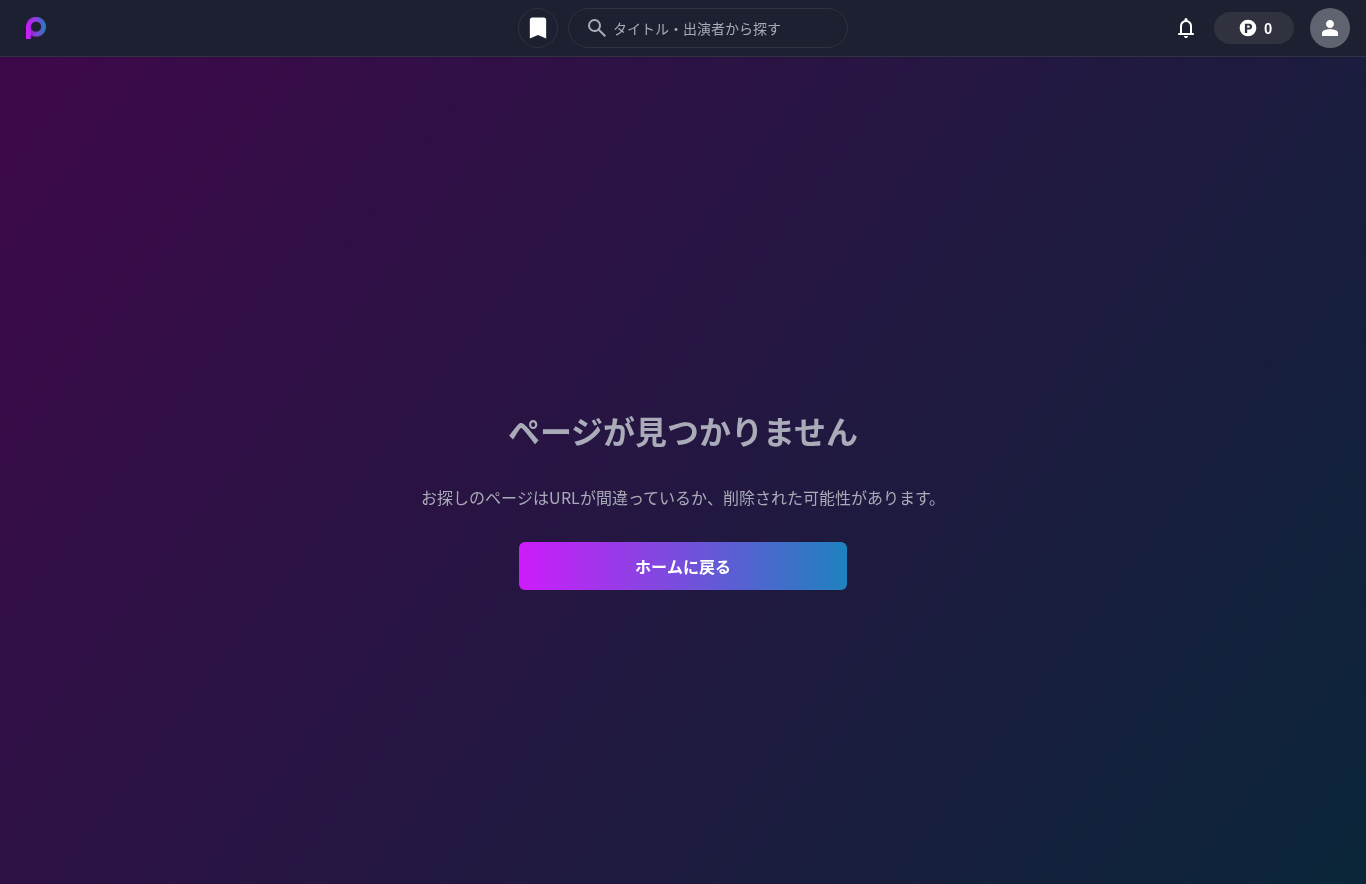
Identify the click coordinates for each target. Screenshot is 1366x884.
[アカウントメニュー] (1330, 28)
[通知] (1186, 28)
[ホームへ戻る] (36, 28)
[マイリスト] (538, 28)
